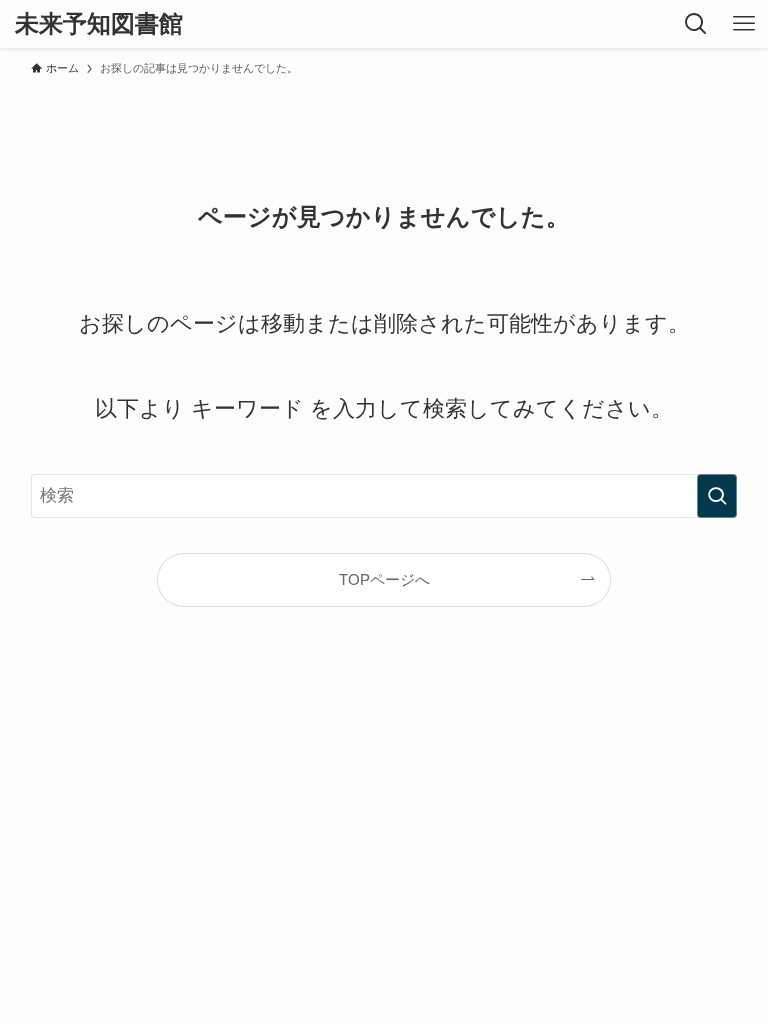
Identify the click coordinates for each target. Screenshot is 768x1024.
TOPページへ (384, 579)
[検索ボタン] (696, 24)
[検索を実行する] (717, 496)
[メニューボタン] (744, 24)
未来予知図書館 (99, 24)
